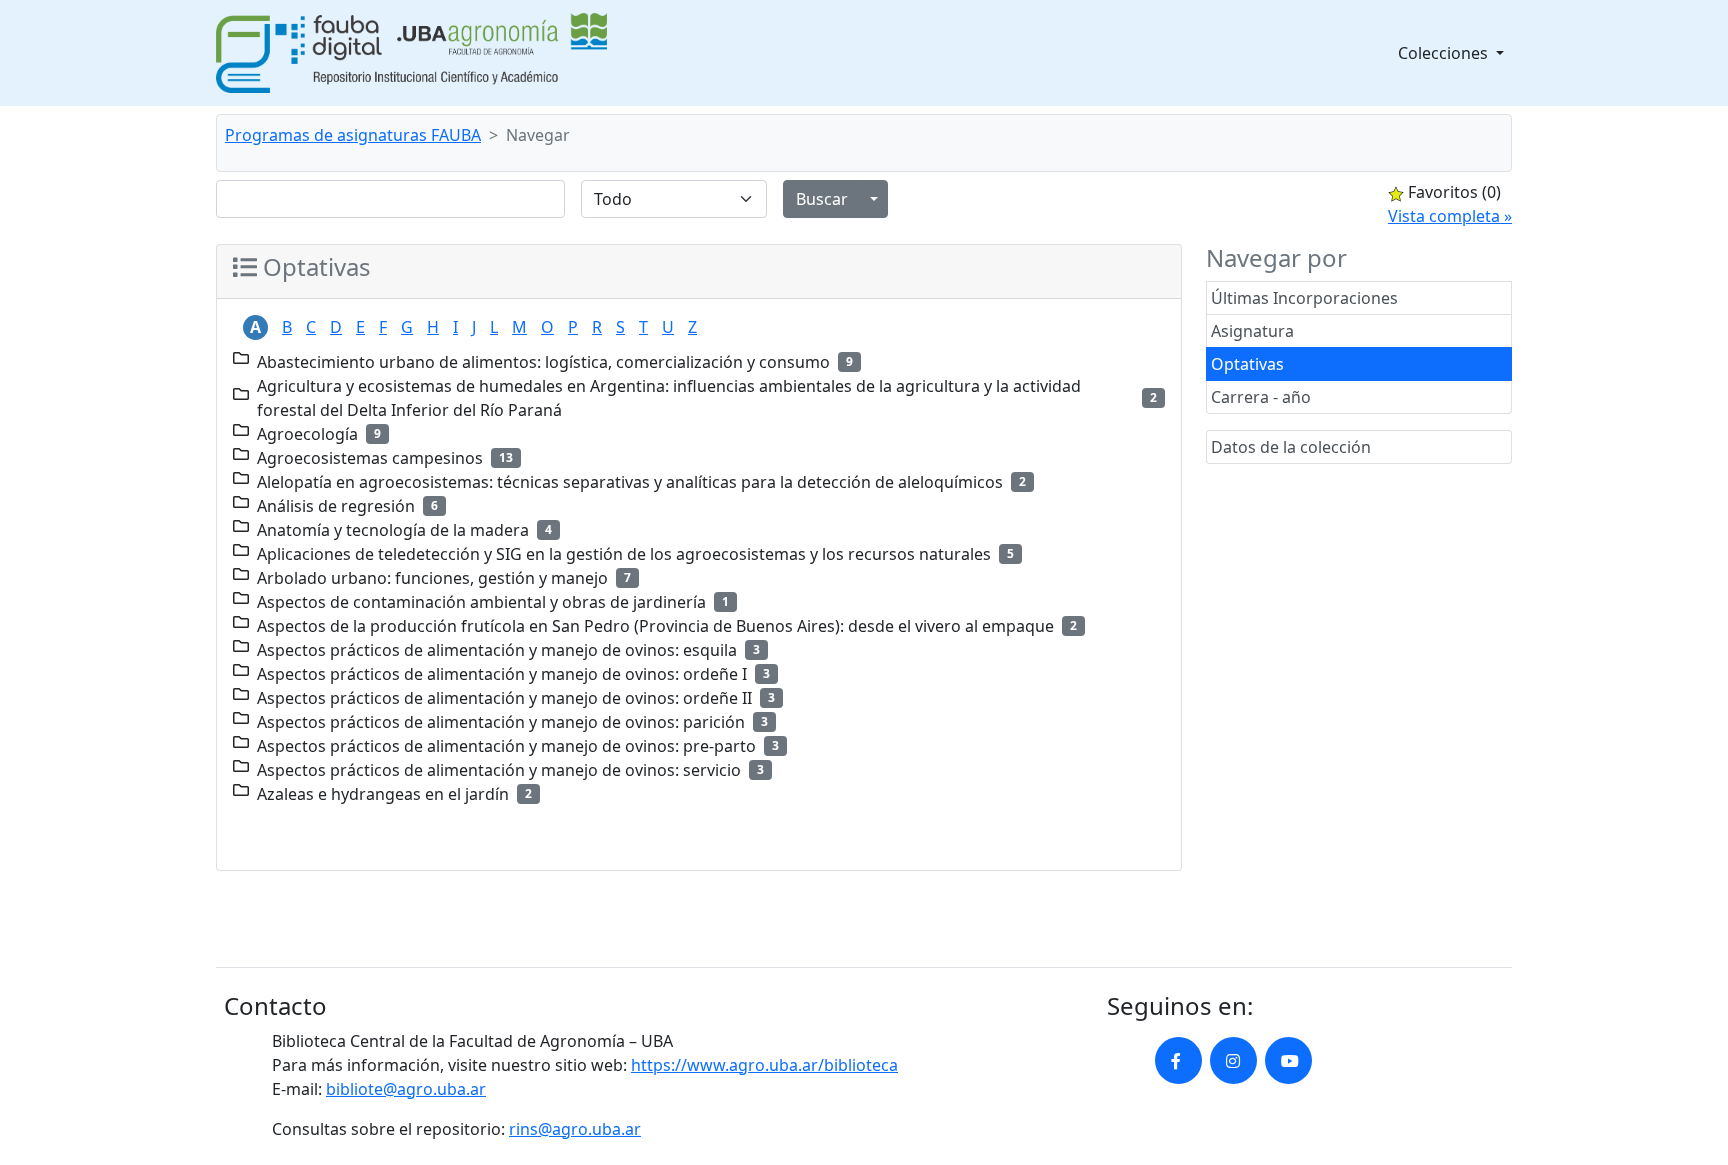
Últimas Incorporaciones (1304, 298)
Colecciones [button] (1445, 53)
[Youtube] (1288, 1060)
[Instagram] (1233, 1060)
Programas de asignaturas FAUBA (353, 135)
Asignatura (1252, 331)
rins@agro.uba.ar (575, 1129)
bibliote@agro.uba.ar (406, 1089)
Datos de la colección (1291, 447)
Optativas (1247, 364)
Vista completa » (1450, 216)
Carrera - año (1261, 397)
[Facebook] (1178, 1060)
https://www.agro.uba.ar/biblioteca (764, 1065)
